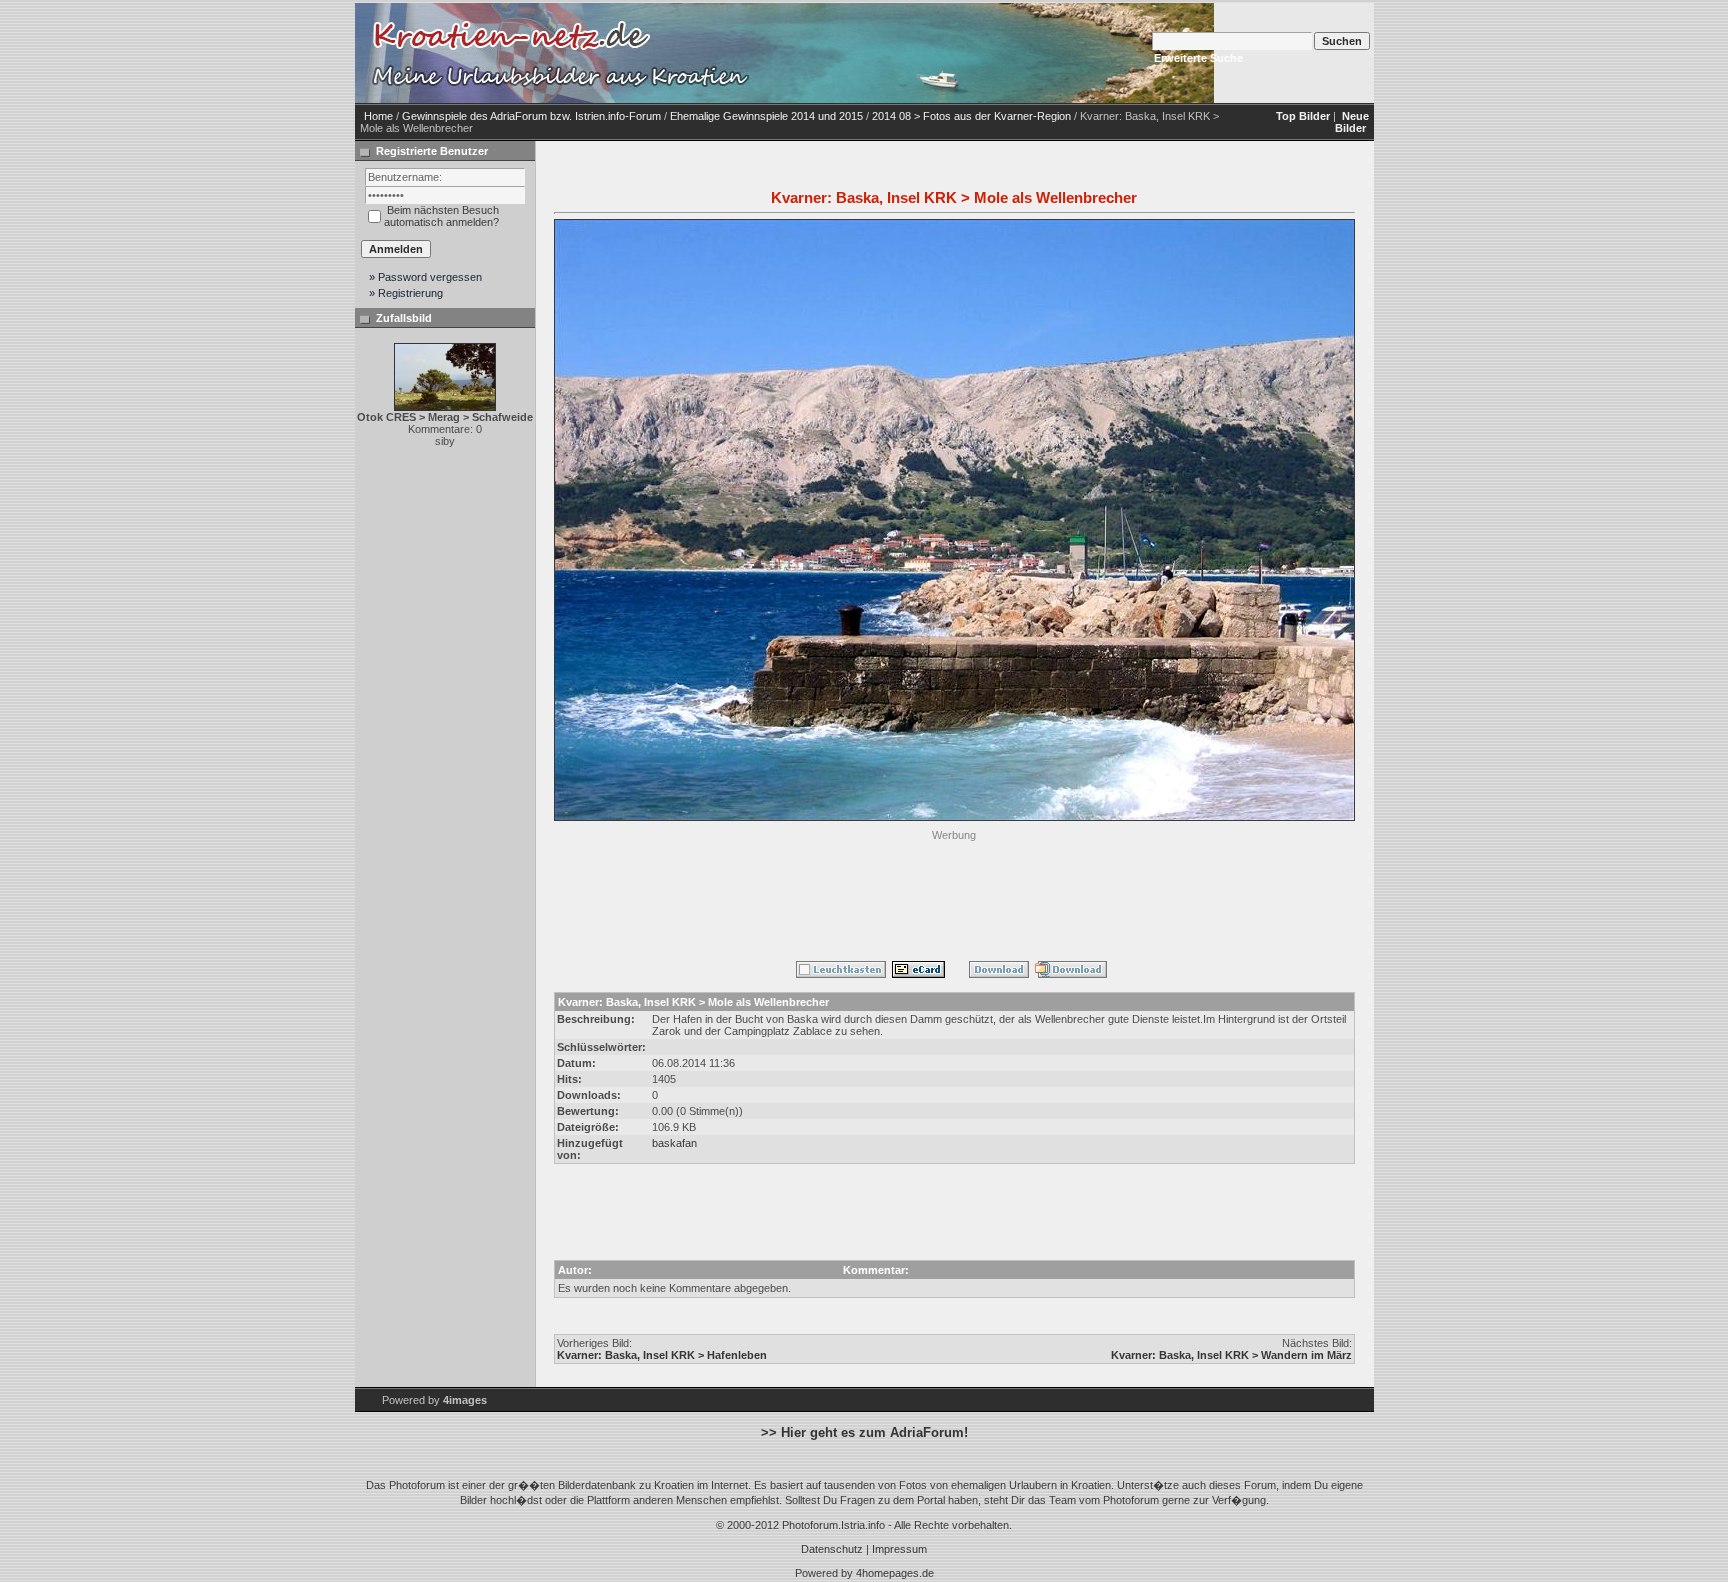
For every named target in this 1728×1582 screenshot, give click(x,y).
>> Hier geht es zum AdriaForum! (864, 1432)
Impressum (899, 1549)
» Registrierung (406, 293)
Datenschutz (832, 1549)
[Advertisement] (954, 891)
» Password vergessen (425, 277)
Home (378, 116)
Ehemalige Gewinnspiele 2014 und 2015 (766, 116)
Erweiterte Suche (1198, 58)
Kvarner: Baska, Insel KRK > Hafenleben (662, 1355)
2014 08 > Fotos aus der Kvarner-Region (971, 116)
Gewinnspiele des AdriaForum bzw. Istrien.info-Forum (531, 116)
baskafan (674, 1143)
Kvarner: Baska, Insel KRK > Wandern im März (1231, 1355)
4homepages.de (895, 1573)
